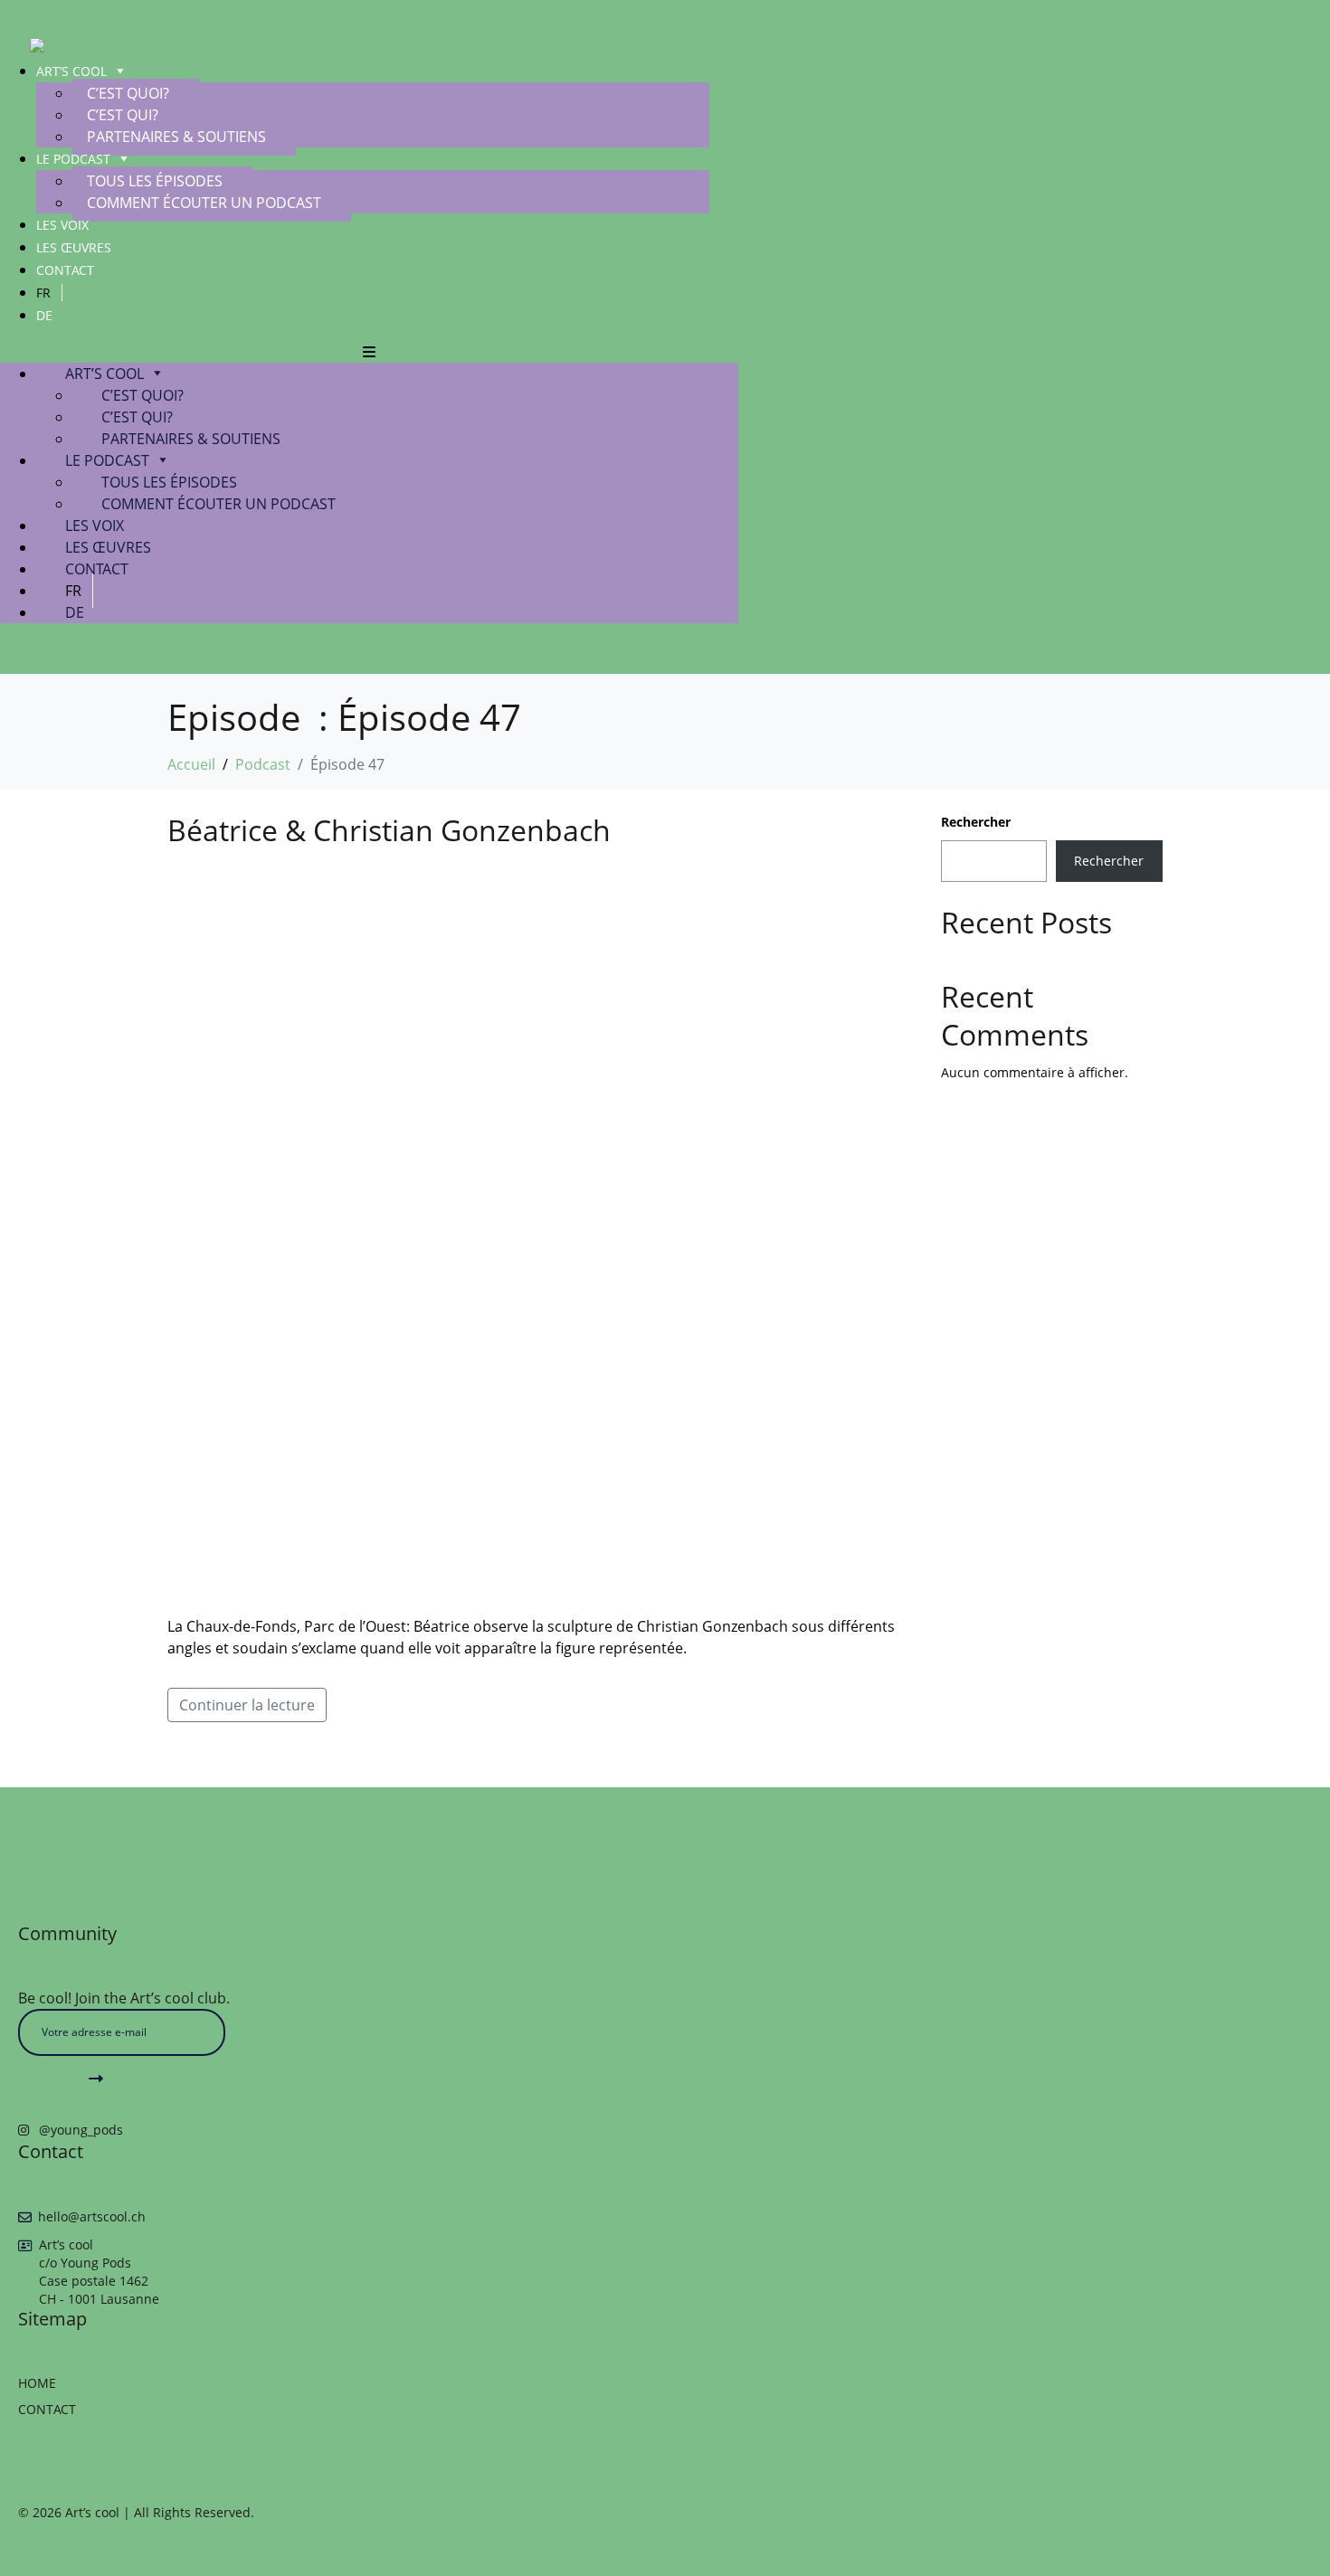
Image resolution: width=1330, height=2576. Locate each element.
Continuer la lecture (247, 1705)
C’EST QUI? (123, 115)
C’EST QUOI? (128, 93)
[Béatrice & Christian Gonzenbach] (536, 1231)
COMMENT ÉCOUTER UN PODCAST (204, 203)
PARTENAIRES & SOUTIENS (176, 137)
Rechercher (976, 822)
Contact (65, 270)
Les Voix (62, 225)
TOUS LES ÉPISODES (155, 181)
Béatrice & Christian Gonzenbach (389, 830)
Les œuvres (74, 247)
